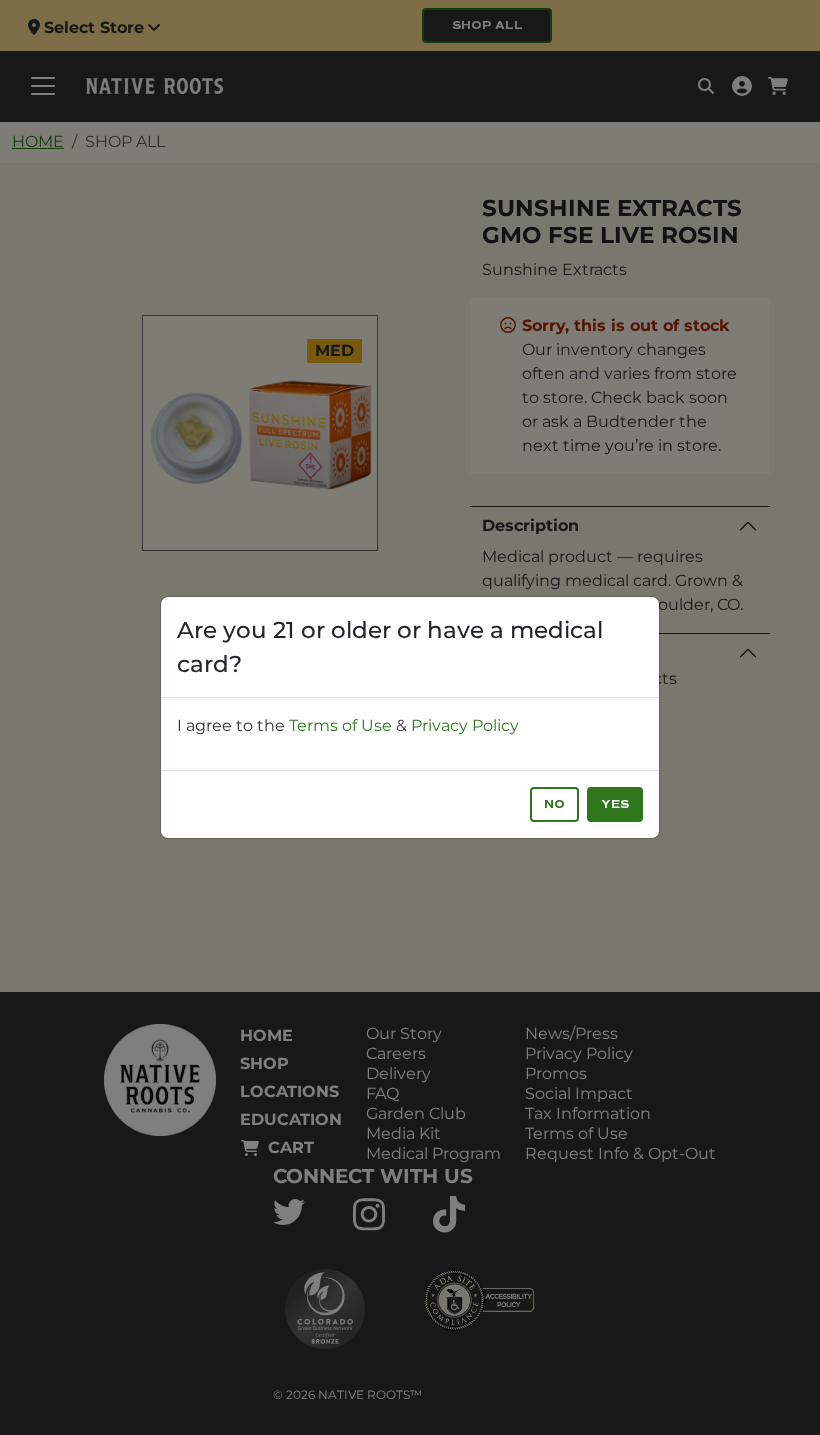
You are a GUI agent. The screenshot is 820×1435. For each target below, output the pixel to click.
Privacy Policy (465, 725)
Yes (615, 804)
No (554, 804)
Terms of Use (340, 725)
